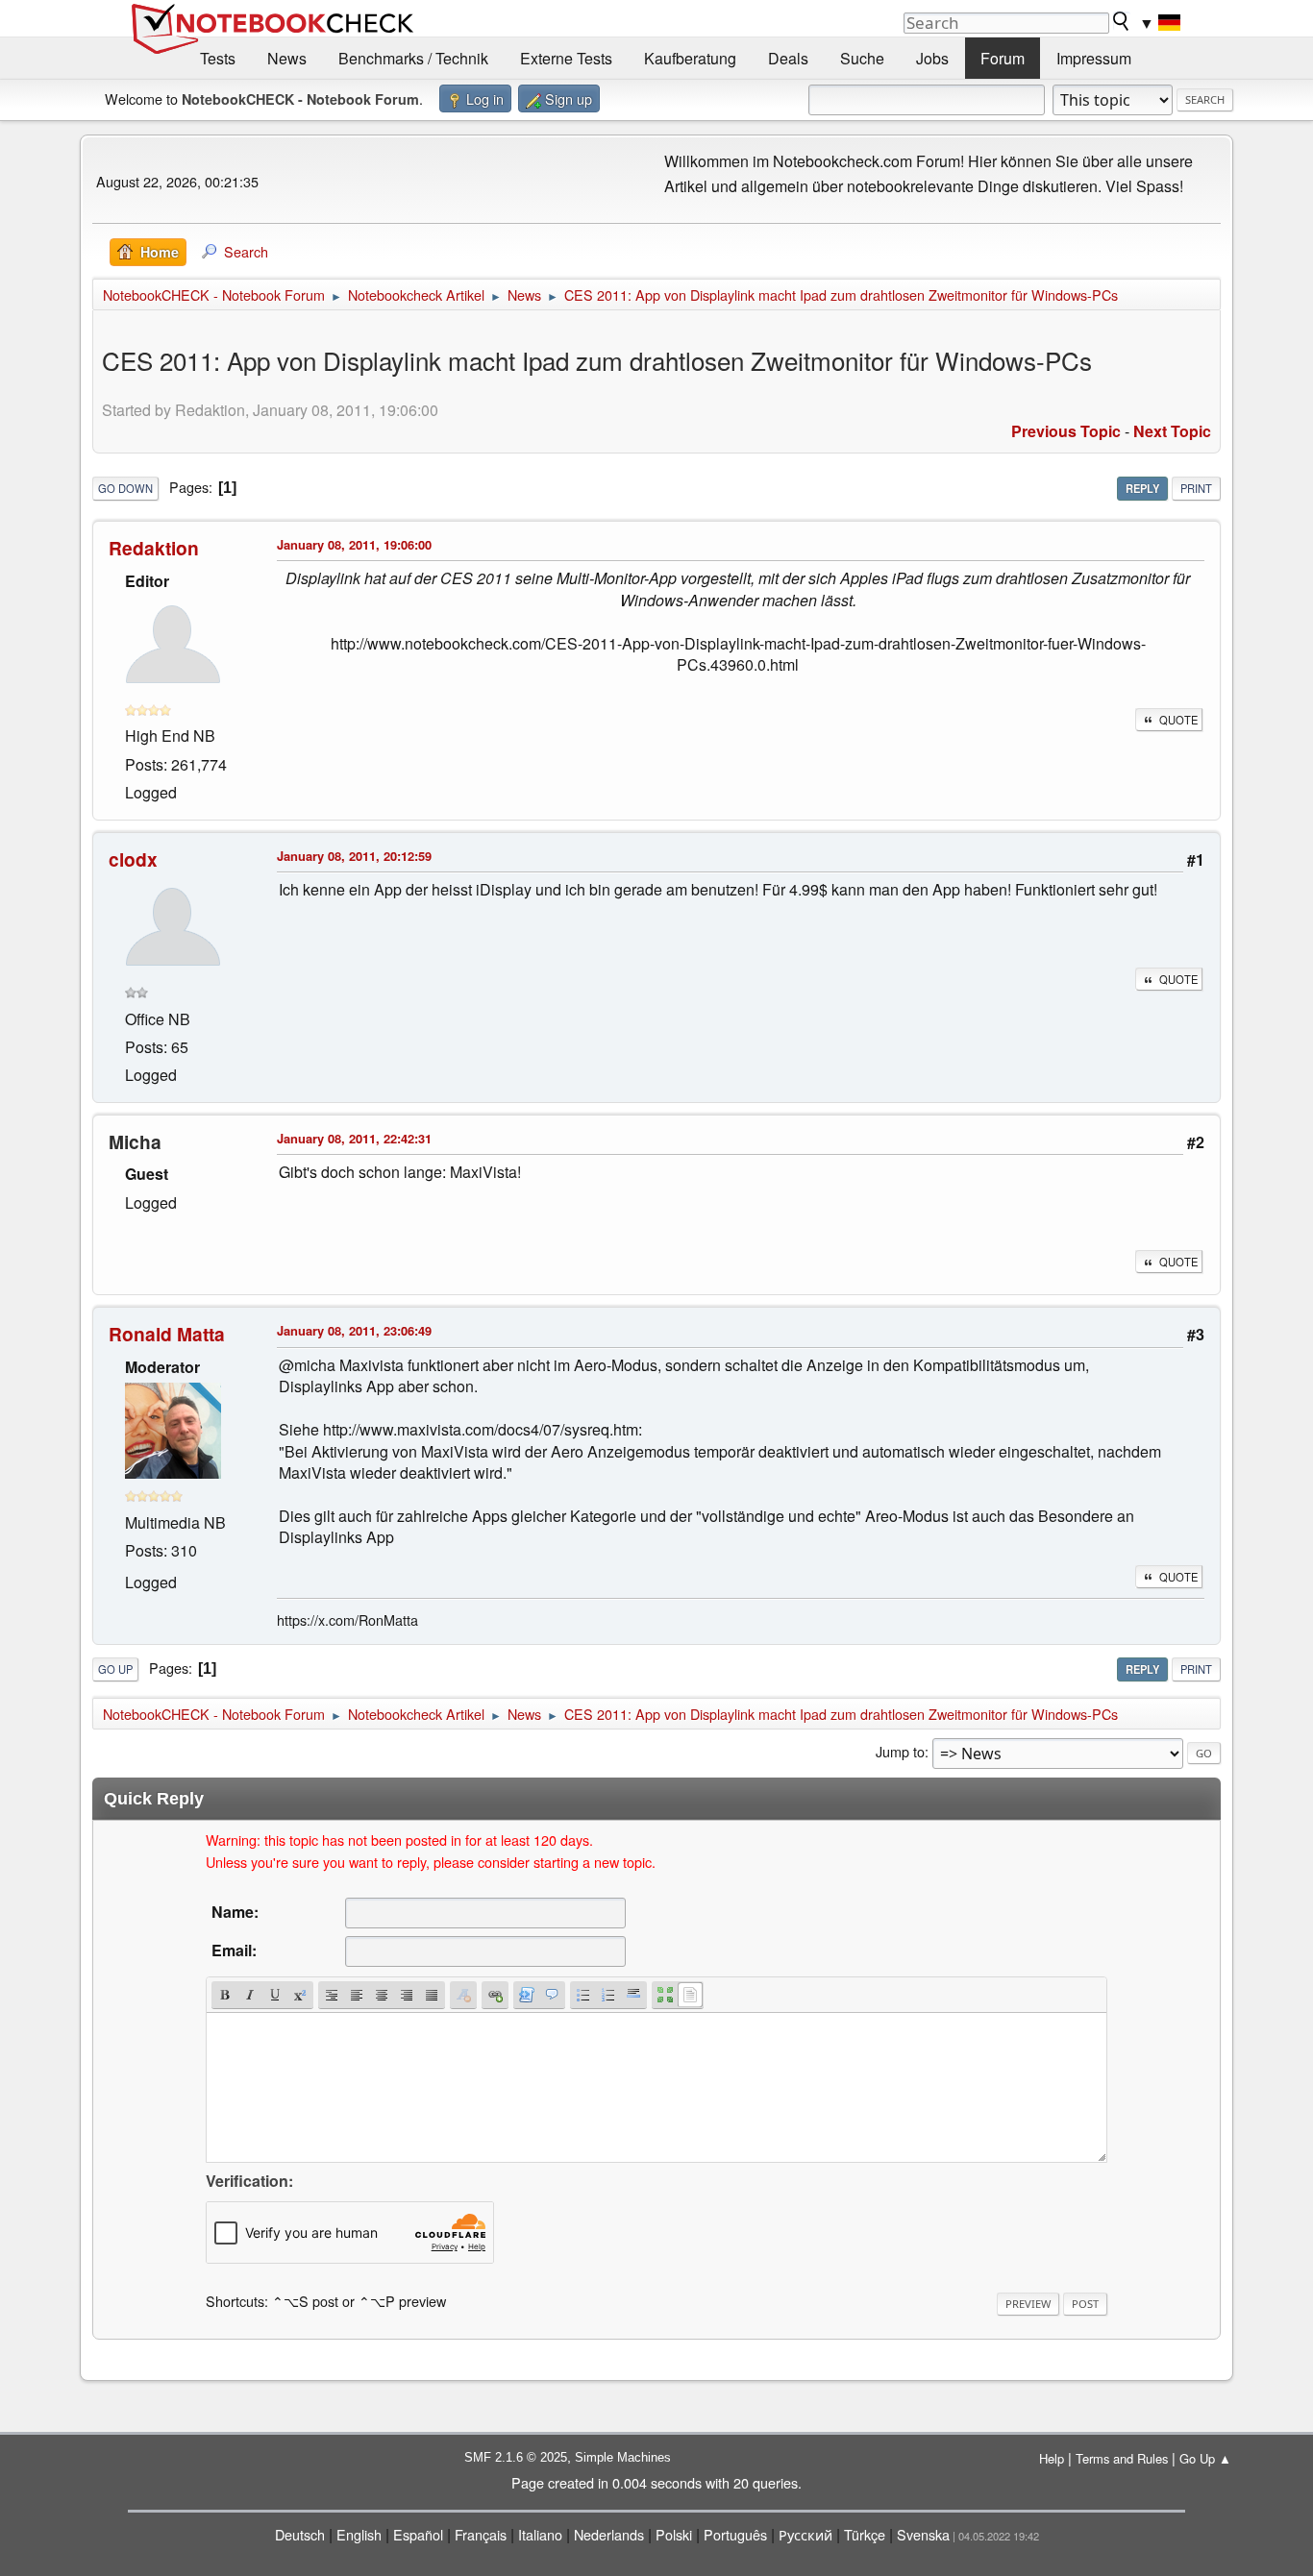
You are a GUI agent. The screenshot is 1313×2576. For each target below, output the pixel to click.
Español (418, 2534)
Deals (788, 58)
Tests (218, 58)
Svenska (923, 2534)
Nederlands (609, 2534)
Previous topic (1066, 431)
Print (1196, 488)
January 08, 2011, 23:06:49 (354, 1330)
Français (481, 2534)
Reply (1142, 488)
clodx (133, 859)
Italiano (540, 2534)
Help (1052, 2458)
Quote (1178, 720)
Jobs (932, 58)
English (359, 2534)
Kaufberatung (690, 58)
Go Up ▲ (1205, 2458)
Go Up (115, 1669)
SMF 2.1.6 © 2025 (516, 2457)
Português (735, 2534)
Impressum (1094, 58)
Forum (1003, 58)
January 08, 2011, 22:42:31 (354, 1138)
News (287, 58)
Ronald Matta (167, 1334)
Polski (674, 2534)
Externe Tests (566, 58)
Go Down (125, 488)
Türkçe (865, 2534)
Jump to (900, 1751)
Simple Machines (623, 2457)
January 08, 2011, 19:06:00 (354, 544)
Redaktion (154, 548)
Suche (862, 58)
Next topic (1172, 431)
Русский (805, 2534)
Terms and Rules (1122, 2458)
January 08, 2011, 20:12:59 (354, 856)
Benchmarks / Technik (413, 58)
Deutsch (300, 2534)
